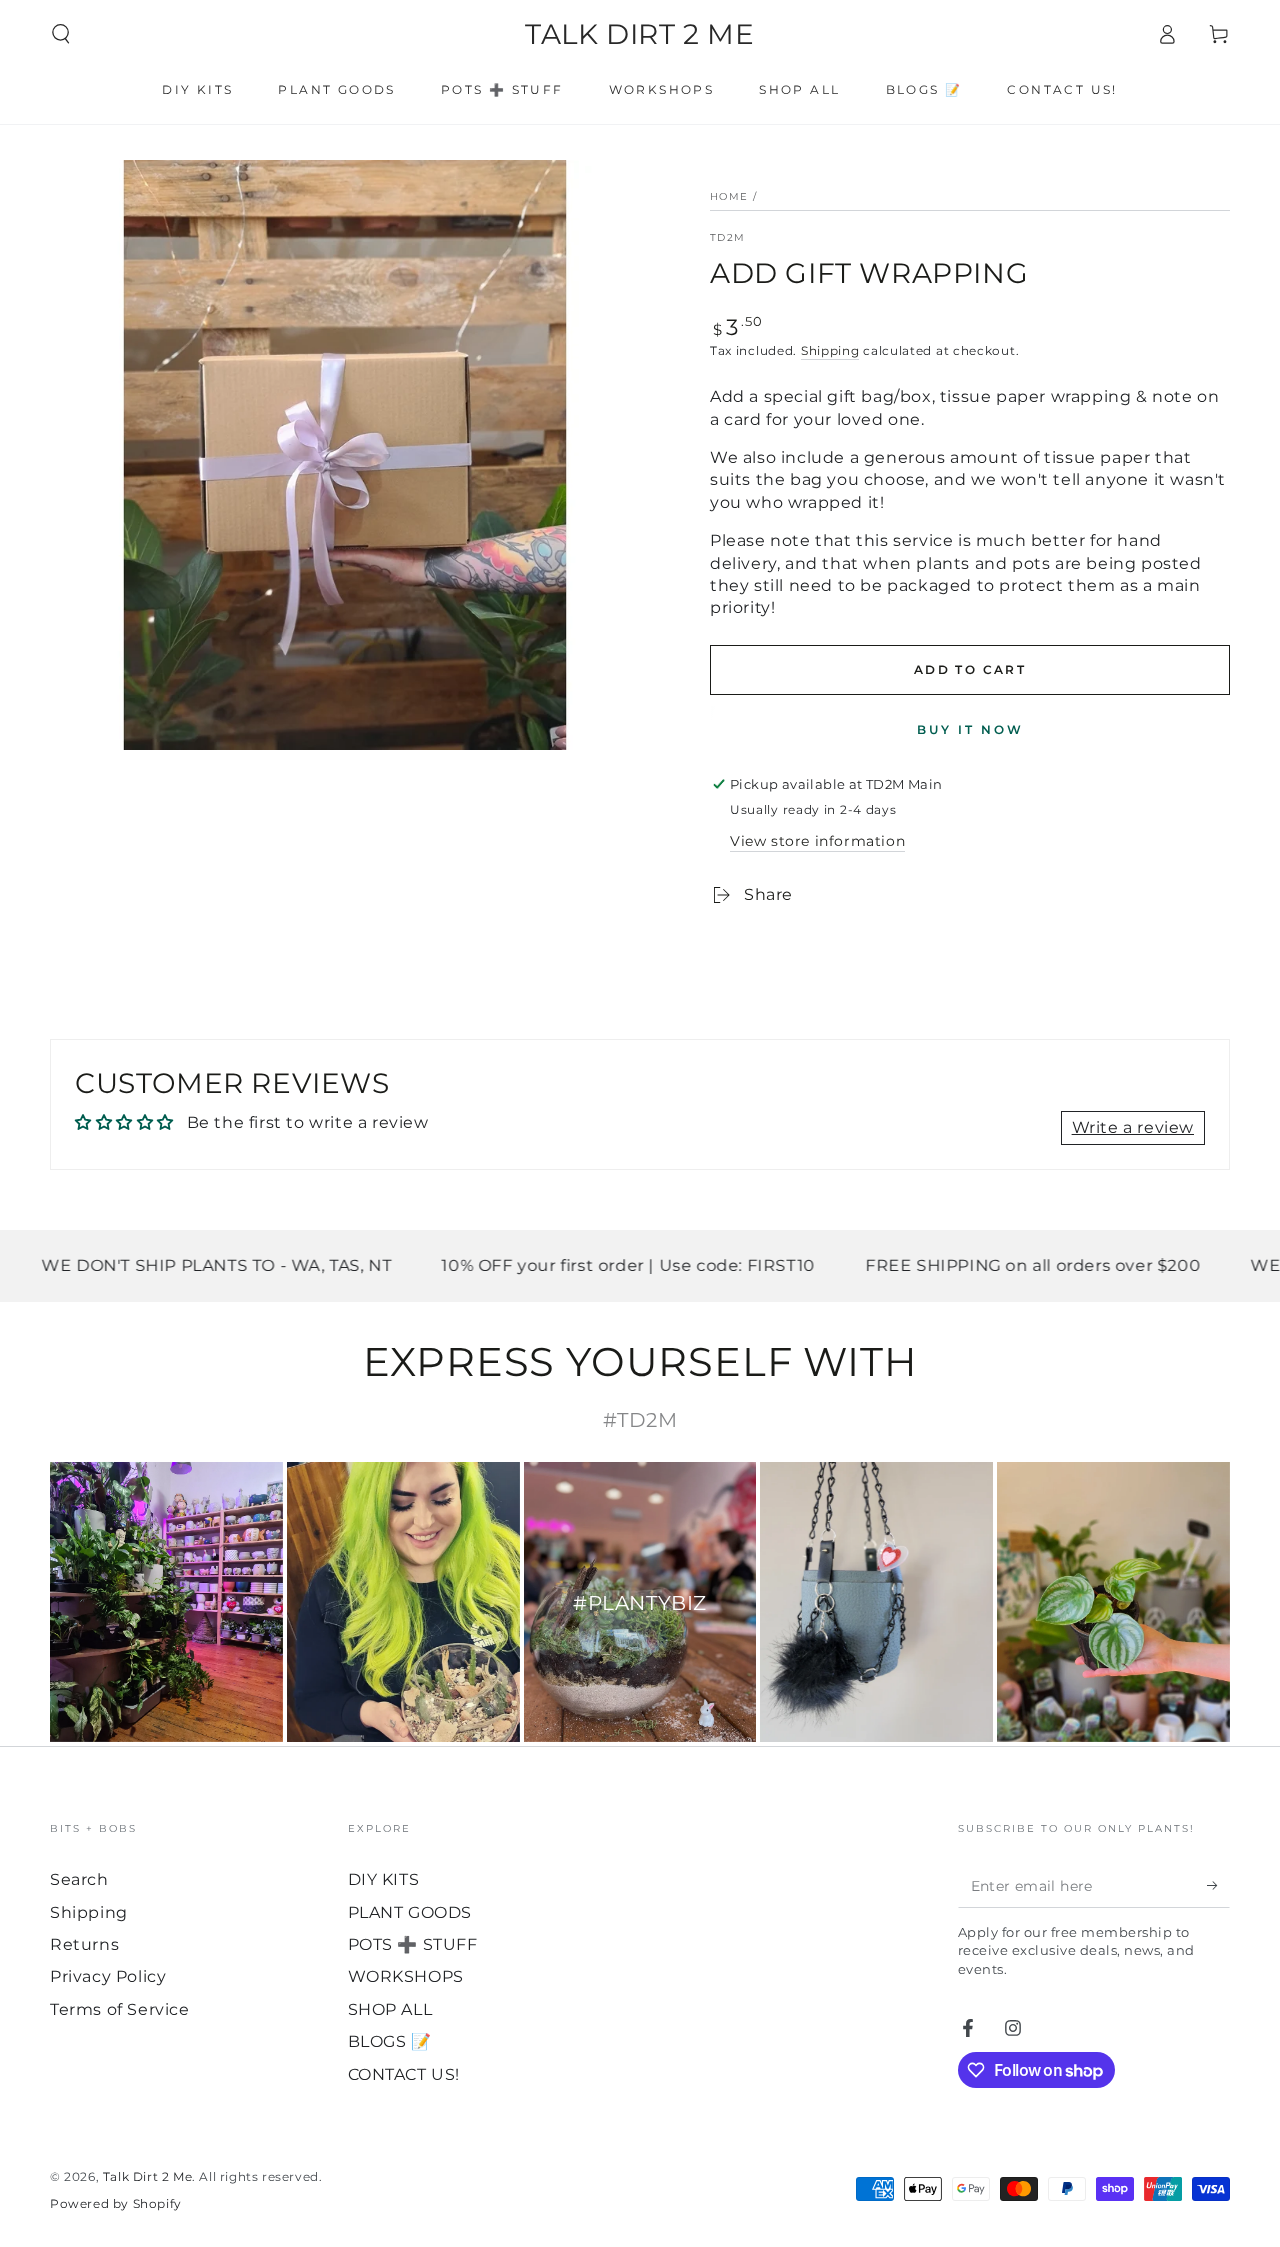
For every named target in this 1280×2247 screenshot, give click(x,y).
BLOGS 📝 (390, 2041)
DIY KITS (384, 1879)
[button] (61, 34)
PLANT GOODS (410, 1912)
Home (729, 196)
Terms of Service (120, 2009)
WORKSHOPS (406, 1976)
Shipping (830, 350)
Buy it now (970, 729)
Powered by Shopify (116, 2203)
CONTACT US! (404, 2074)
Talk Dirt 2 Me (147, 2176)
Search (79, 1879)
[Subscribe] (1218, 1885)
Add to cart (970, 669)
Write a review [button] (1133, 1127)
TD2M (727, 237)
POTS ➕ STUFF (413, 1944)
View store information (817, 841)
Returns (84, 1944)
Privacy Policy (108, 1976)
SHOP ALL (390, 2009)
